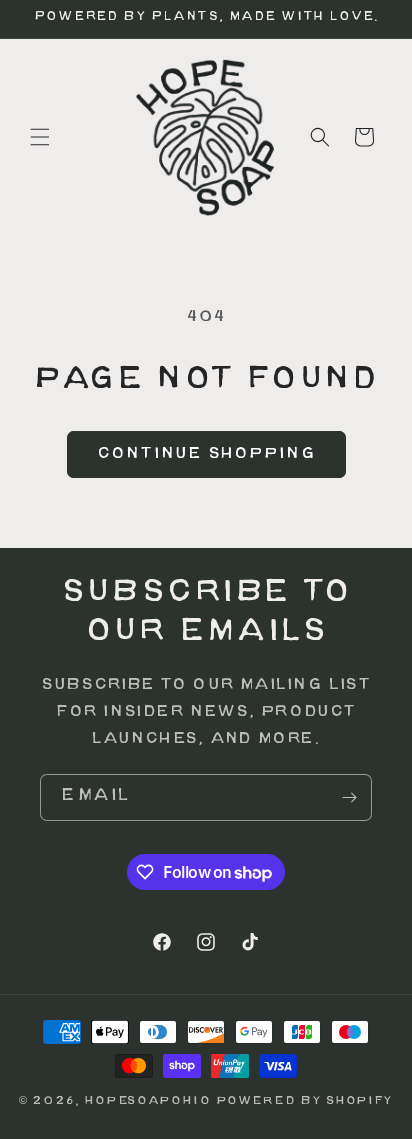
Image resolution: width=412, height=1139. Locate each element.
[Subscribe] (349, 797)
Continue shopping (206, 455)
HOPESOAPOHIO (147, 1101)
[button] (40, 137)
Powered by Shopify (305, 1101)
